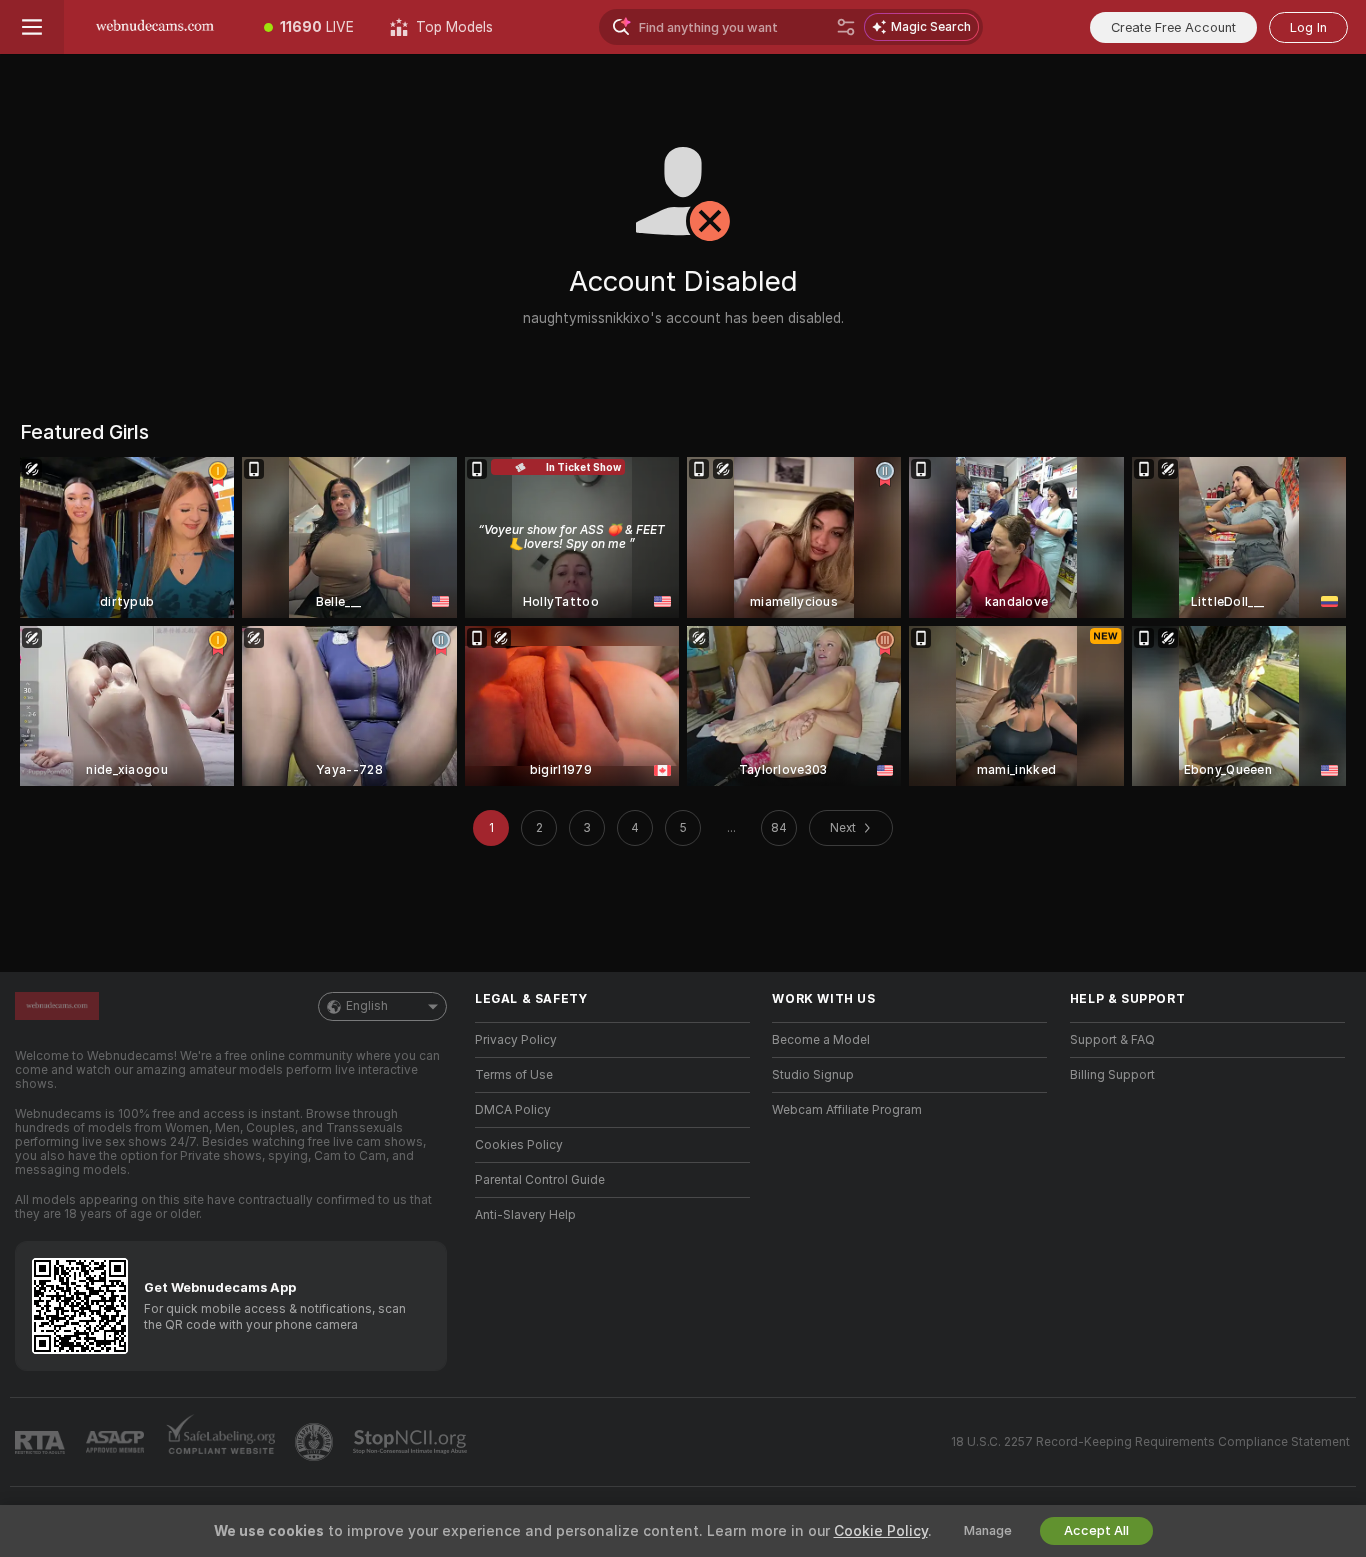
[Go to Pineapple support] (316, 1442)
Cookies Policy (519, 1145)
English (367, 1006)
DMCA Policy (513, 1110)
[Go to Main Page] (155, 27)
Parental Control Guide (540, 1180)
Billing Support (1112, 1075)
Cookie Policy (881, 1531)
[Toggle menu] (32, 27)
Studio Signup (813, 1075)
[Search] (846, 27)
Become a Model (821, 1040)
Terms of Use (514, 1075)
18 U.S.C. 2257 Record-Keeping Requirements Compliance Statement (1150, 1442)
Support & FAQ (1112, 1040)
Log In (1308, 27)
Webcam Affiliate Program (847, 1110)
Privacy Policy (516, 1040)
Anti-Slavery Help (525, 1215)
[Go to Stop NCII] (412, 1442)
